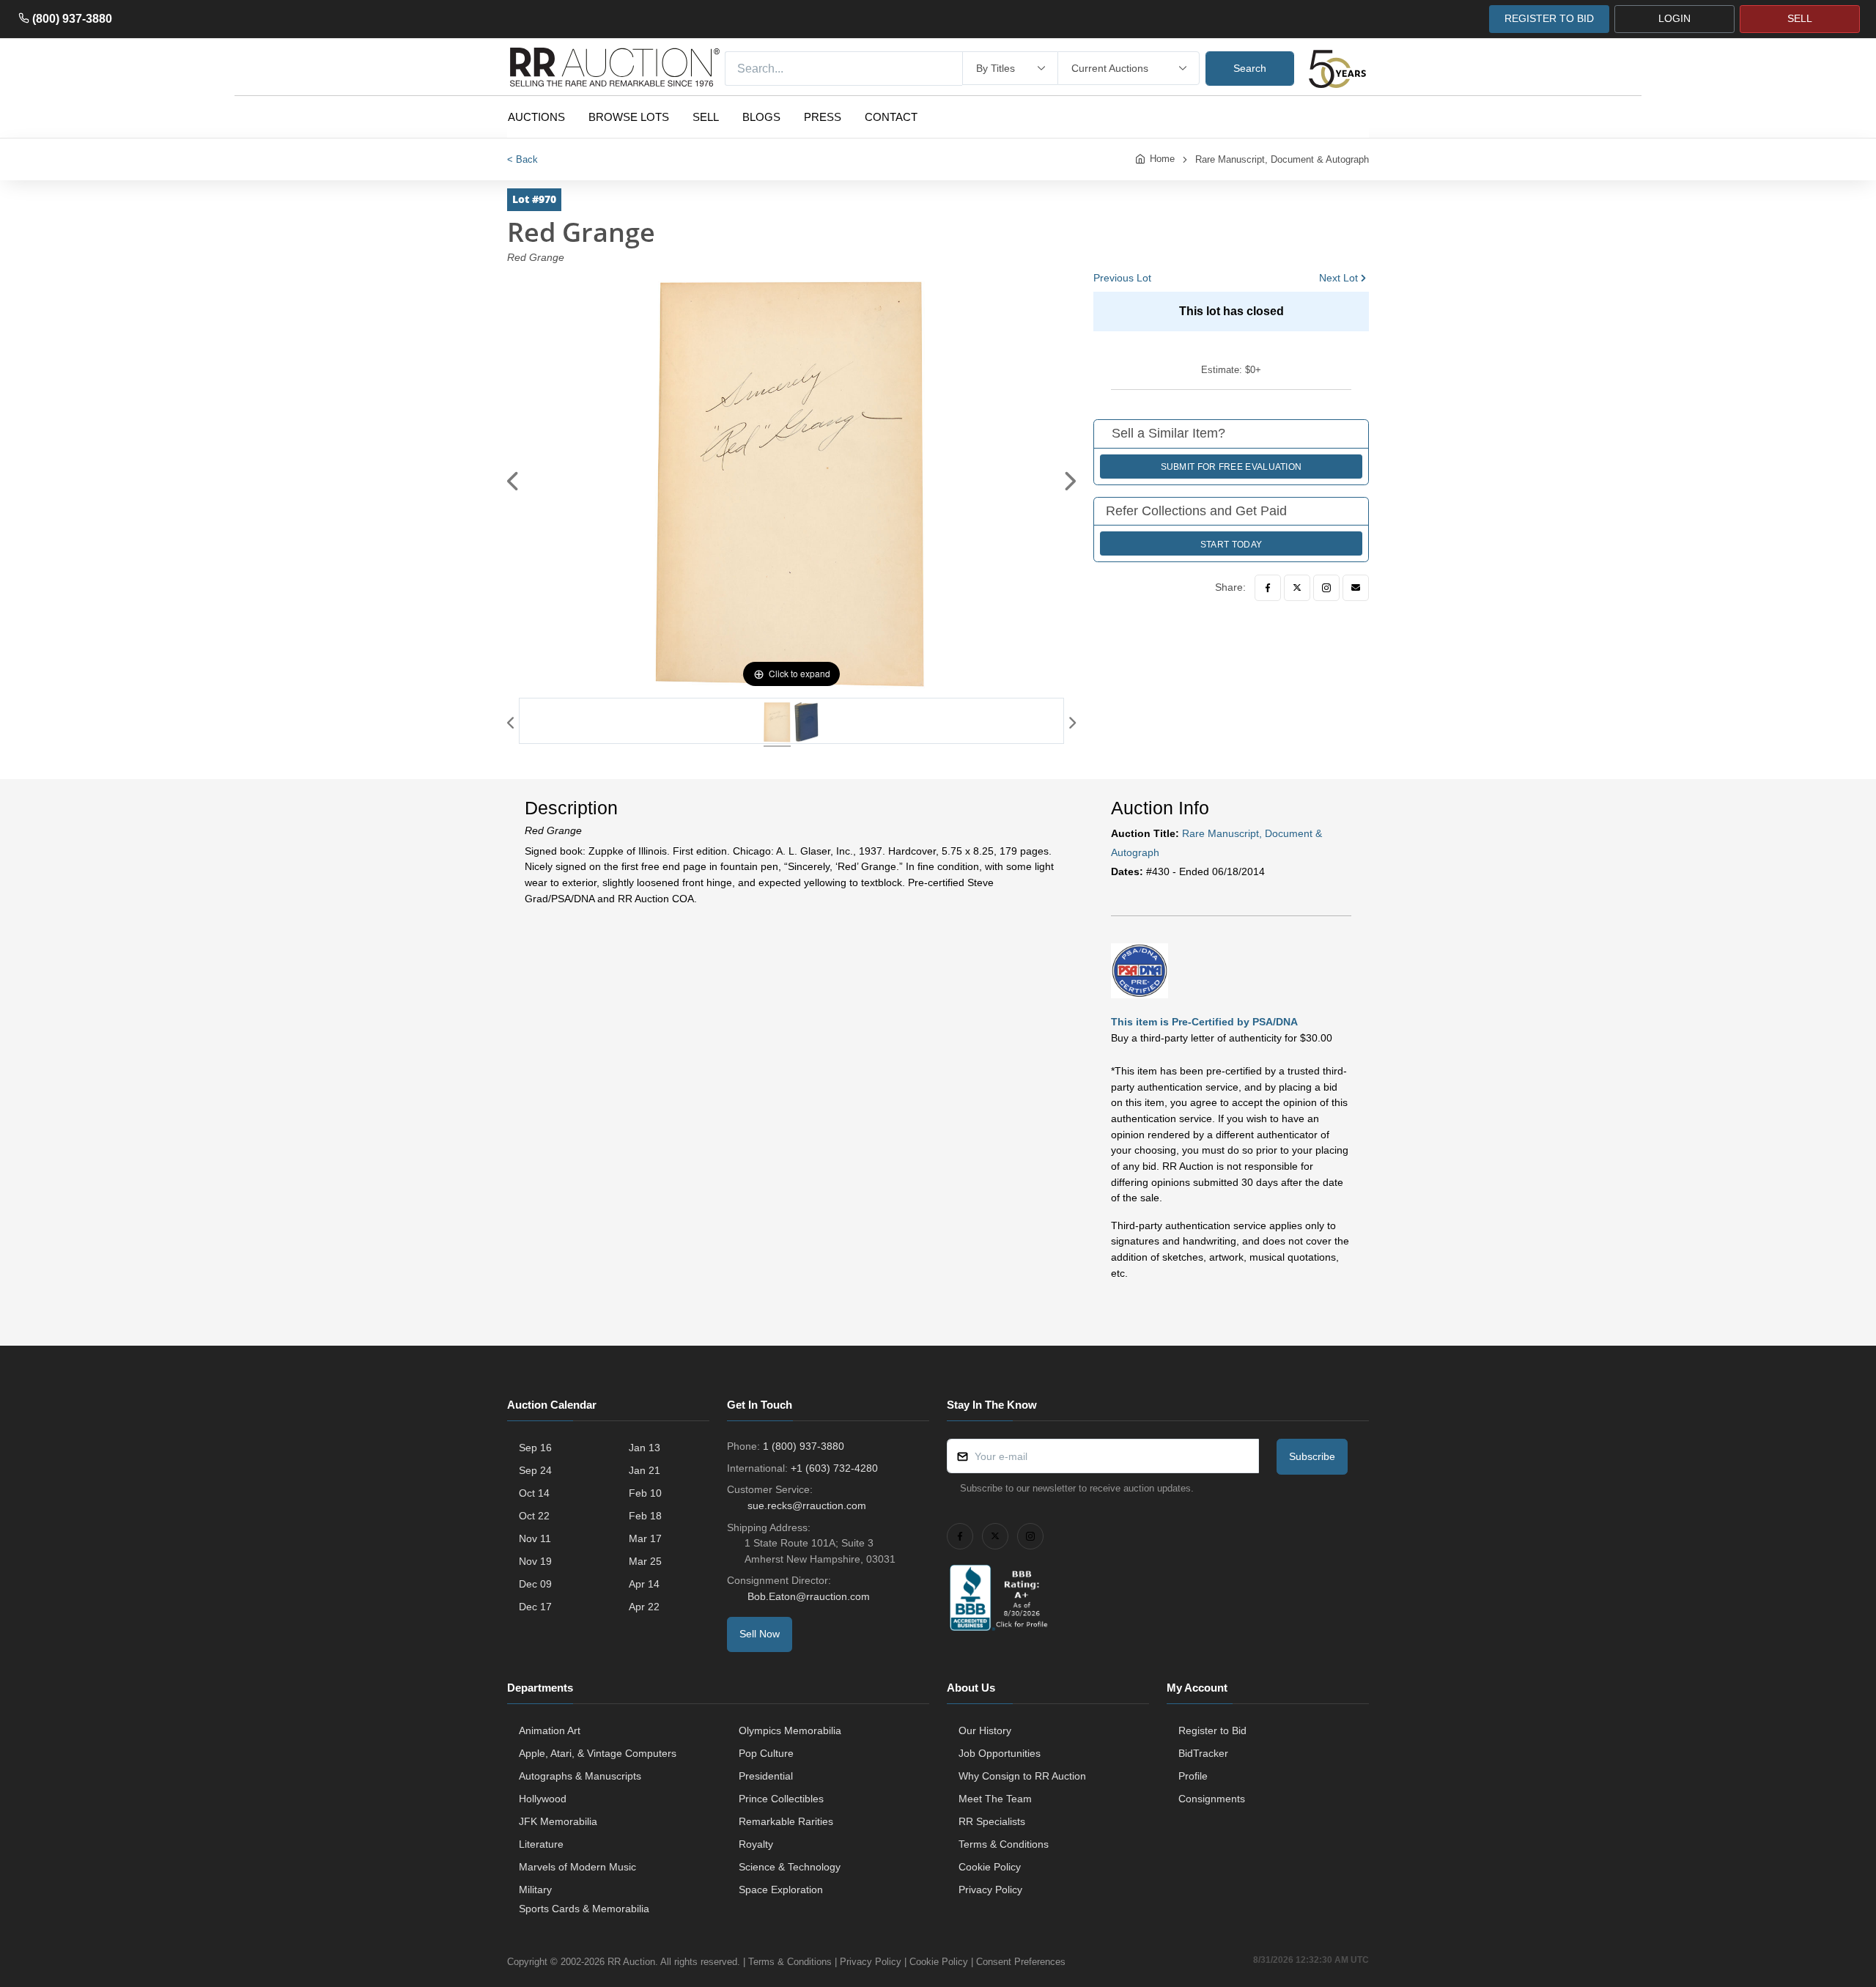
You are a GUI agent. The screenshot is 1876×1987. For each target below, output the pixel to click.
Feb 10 (645, 1493)
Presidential (766, 1776)
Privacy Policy (990, 1890)
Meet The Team (995, 1799)
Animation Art (550, 1730)
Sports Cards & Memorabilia (584, 1909)
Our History (985, 1730)
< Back (522, 159)
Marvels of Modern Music (577, 1867)
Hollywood (543, 1799)
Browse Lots (629, 117)
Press (823, 117)
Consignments (1212, 1799)
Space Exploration (781, 1890)
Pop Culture (766, 1753)
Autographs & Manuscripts (580, 1776)
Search (1250, 68)
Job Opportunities (1000, 1753)
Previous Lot (1122, 278)
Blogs (761, 117)
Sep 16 (535, 1448)
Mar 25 (645, 1561)
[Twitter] (1297, 588)
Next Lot (1338, 278)
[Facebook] (1268, 588)
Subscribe (1312, 1456)
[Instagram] (1326, 588)
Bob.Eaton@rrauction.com (809, 1596)
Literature (541, 1844)
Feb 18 (645, 1516)
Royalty (756, 1844)
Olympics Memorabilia (790, 1730)
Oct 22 (534, 1516)
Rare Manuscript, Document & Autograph (1282, 159)
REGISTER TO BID (1549, 18)
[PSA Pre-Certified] (1140, 970)
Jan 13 (645, 1448)
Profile (1193, 1776)
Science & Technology (790, 1867)
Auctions (536, 117)
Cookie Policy (990, 1867)
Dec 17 (535, 1607)
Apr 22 (644, 1607)
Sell (706, 117)
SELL (1800, 18)
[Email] (1356, 588)
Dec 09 (535, 1584)
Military (535, 1890)
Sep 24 (535, 1470)
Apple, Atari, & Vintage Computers (598, 1753)
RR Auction (631, 1962)
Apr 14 (644, 1584)
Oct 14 (534, 1493)
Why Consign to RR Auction (1022, 1776)
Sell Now (760, 1634)
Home (1162, 159)
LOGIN (1674, 18)
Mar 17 (645, 1538)
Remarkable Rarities (786, 1821)
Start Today (1231, 545)
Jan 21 (645, 1470)
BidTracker (1203, 1753)
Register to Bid (1212, 1730)
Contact (891, 117)
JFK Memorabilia (558, 1821)
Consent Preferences (1021, 1962)
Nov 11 (535, 1538)
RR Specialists (992, 1821)
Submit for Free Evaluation (1231, 467)
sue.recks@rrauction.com (807, 1505)
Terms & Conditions (1004, 1844)
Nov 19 (535, 1561)
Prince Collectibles (781, 1799)
